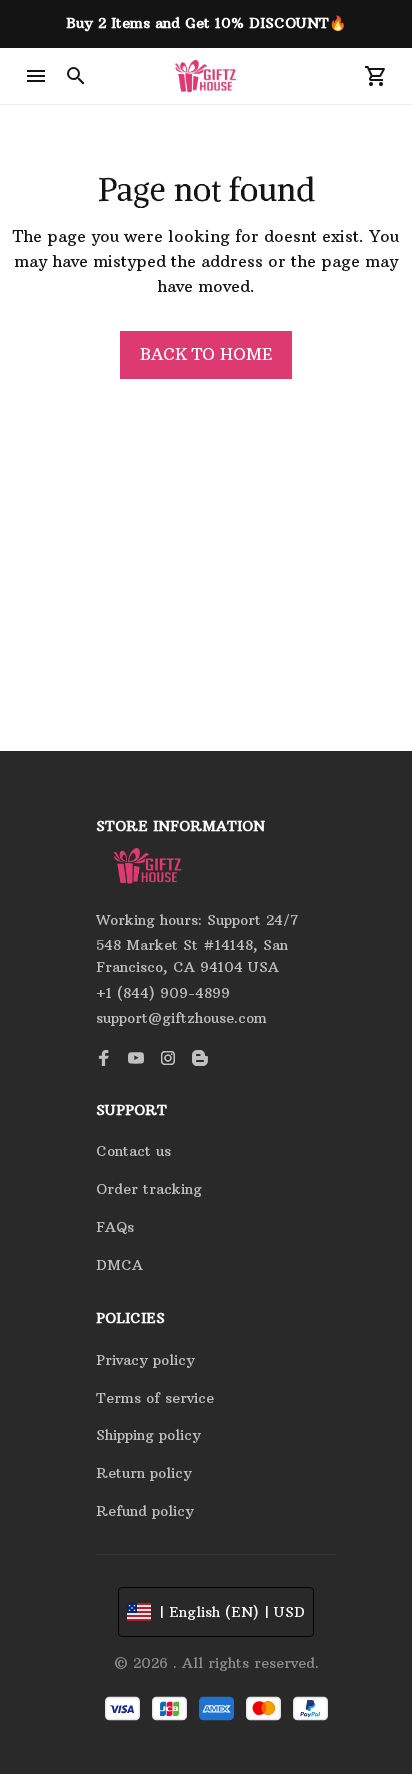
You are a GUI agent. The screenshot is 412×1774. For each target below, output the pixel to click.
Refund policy (145, 1511)
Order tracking (149, 1189)
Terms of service (155, 1398)
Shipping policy (148, 1435)
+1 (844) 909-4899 (163, 993)
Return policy (144, 1473)
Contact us (133, 1151)
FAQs (115, 1227)
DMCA (119, 1265)
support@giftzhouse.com (181, 1018)
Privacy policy (145, 1360)
